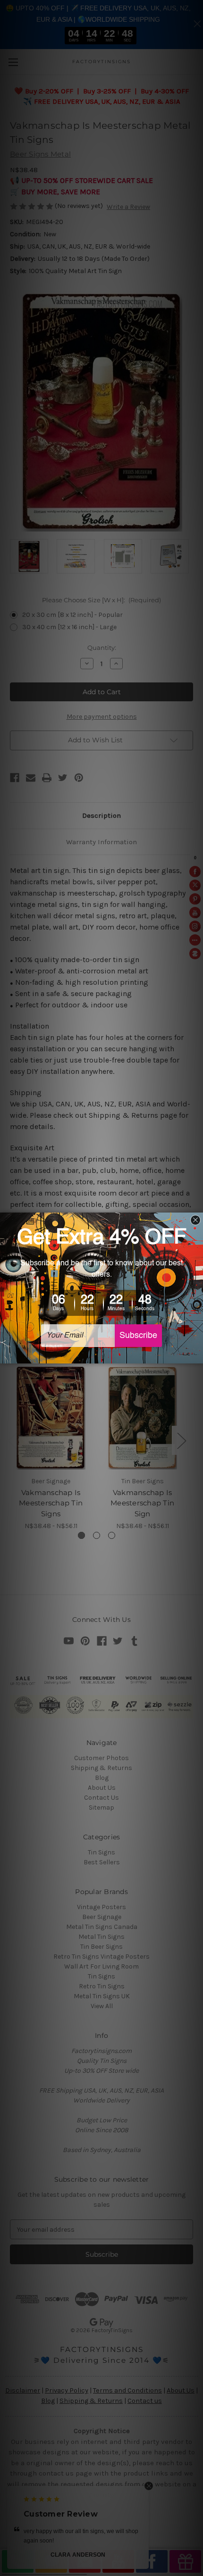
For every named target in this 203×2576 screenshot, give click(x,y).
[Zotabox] (197, 1355)
